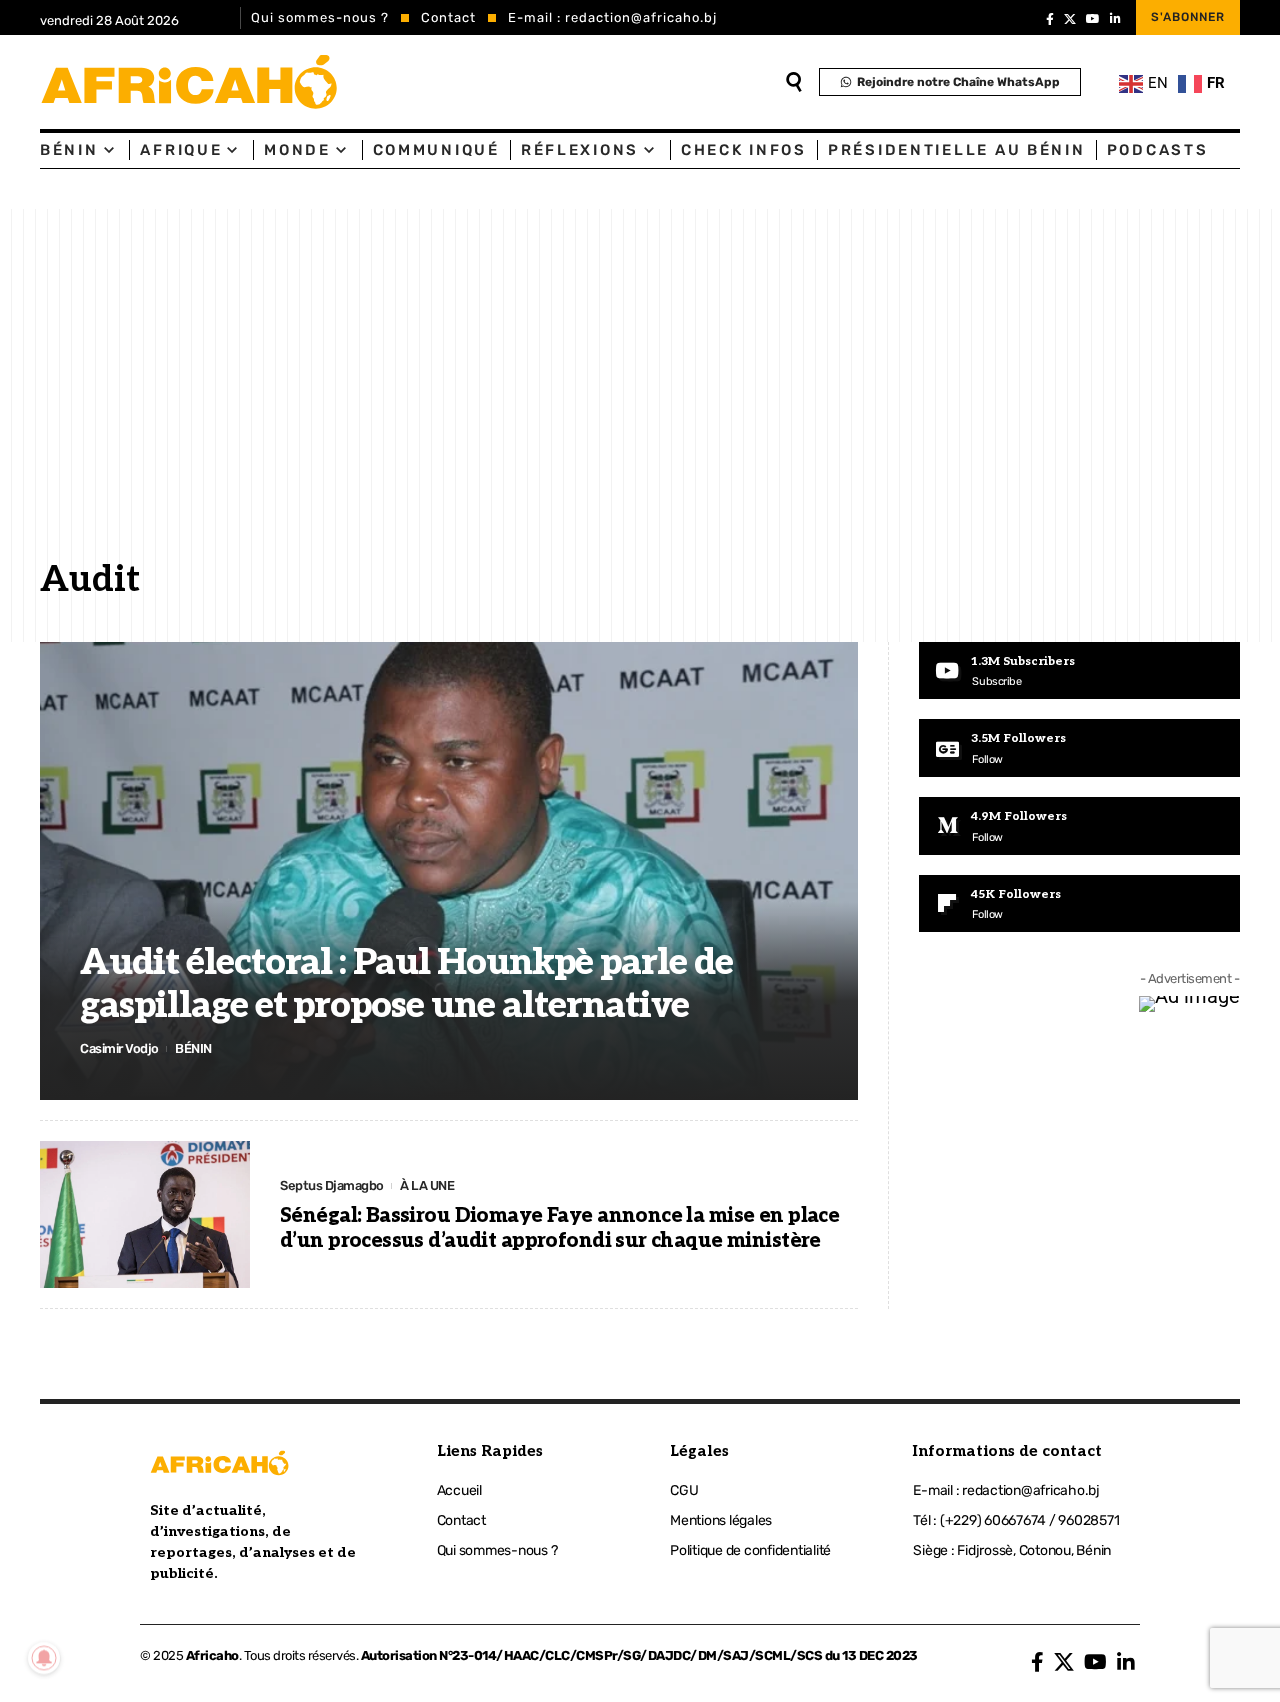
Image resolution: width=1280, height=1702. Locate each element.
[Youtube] (1079, 671)
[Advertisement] (640, 399)
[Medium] (1079, 826)
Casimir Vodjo (119, 1048)
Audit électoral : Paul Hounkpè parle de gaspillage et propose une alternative (406, 984)
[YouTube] (1093, 19)
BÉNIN (193, 1048)
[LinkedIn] (1115, 19)
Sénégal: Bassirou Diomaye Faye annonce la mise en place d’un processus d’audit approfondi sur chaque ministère (559, 1228)
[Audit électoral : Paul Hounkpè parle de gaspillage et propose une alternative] (449, 871)
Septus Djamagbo (332, 1185)
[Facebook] (1050, 19)
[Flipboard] (1079, 904)
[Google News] (1079, 748)
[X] (1070, 19)
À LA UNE (427, 1185)
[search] (794, 82)
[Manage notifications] (44, 1658)
